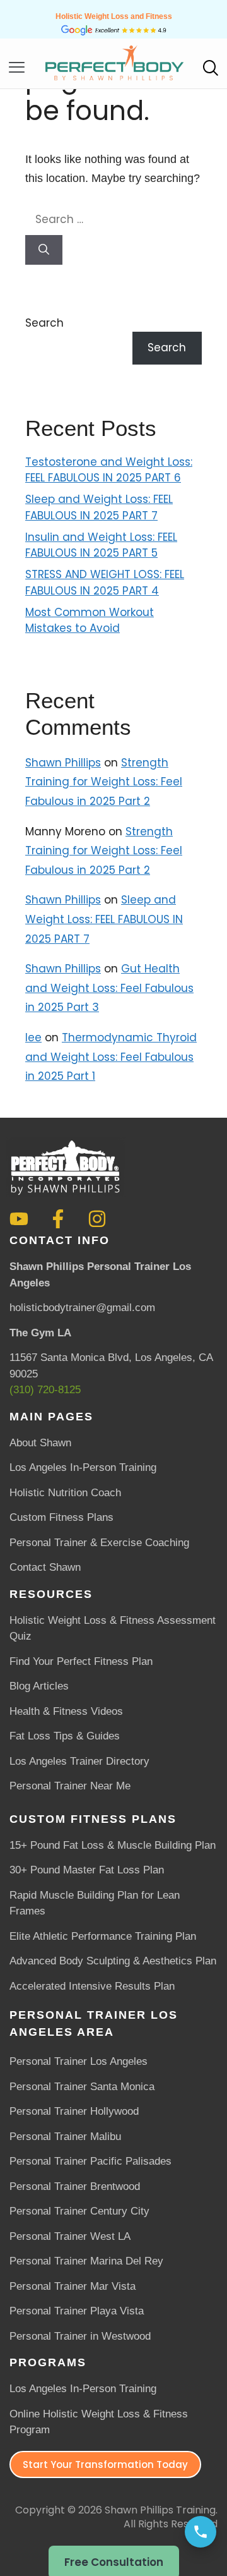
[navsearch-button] (210, 70)
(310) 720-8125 (45, 1390)
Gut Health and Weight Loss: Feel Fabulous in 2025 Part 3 (109, 988)
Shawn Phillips (63, 763)
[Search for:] (113, 219)
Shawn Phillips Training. (161, 2510)
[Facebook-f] (58, 1219)
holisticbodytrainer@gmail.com (82, 1308)
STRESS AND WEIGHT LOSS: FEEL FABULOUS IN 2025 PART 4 (105, 583)
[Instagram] (97, 1219)
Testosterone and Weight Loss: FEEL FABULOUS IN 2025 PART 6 (109, 470)
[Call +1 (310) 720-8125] (201, 2532)
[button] (11, 68)
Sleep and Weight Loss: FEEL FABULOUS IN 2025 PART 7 (99, 507)
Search (44, 323)
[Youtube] (19, 1219)
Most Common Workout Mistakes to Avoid (90, 620)
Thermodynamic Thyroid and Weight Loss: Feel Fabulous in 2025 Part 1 (111, 1057)
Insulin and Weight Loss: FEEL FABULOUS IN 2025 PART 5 (101, 545)
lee (33, 1037)
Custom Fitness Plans (93, 1819)
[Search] (44, 250)
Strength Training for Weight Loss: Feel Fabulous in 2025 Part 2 (104, 782)
